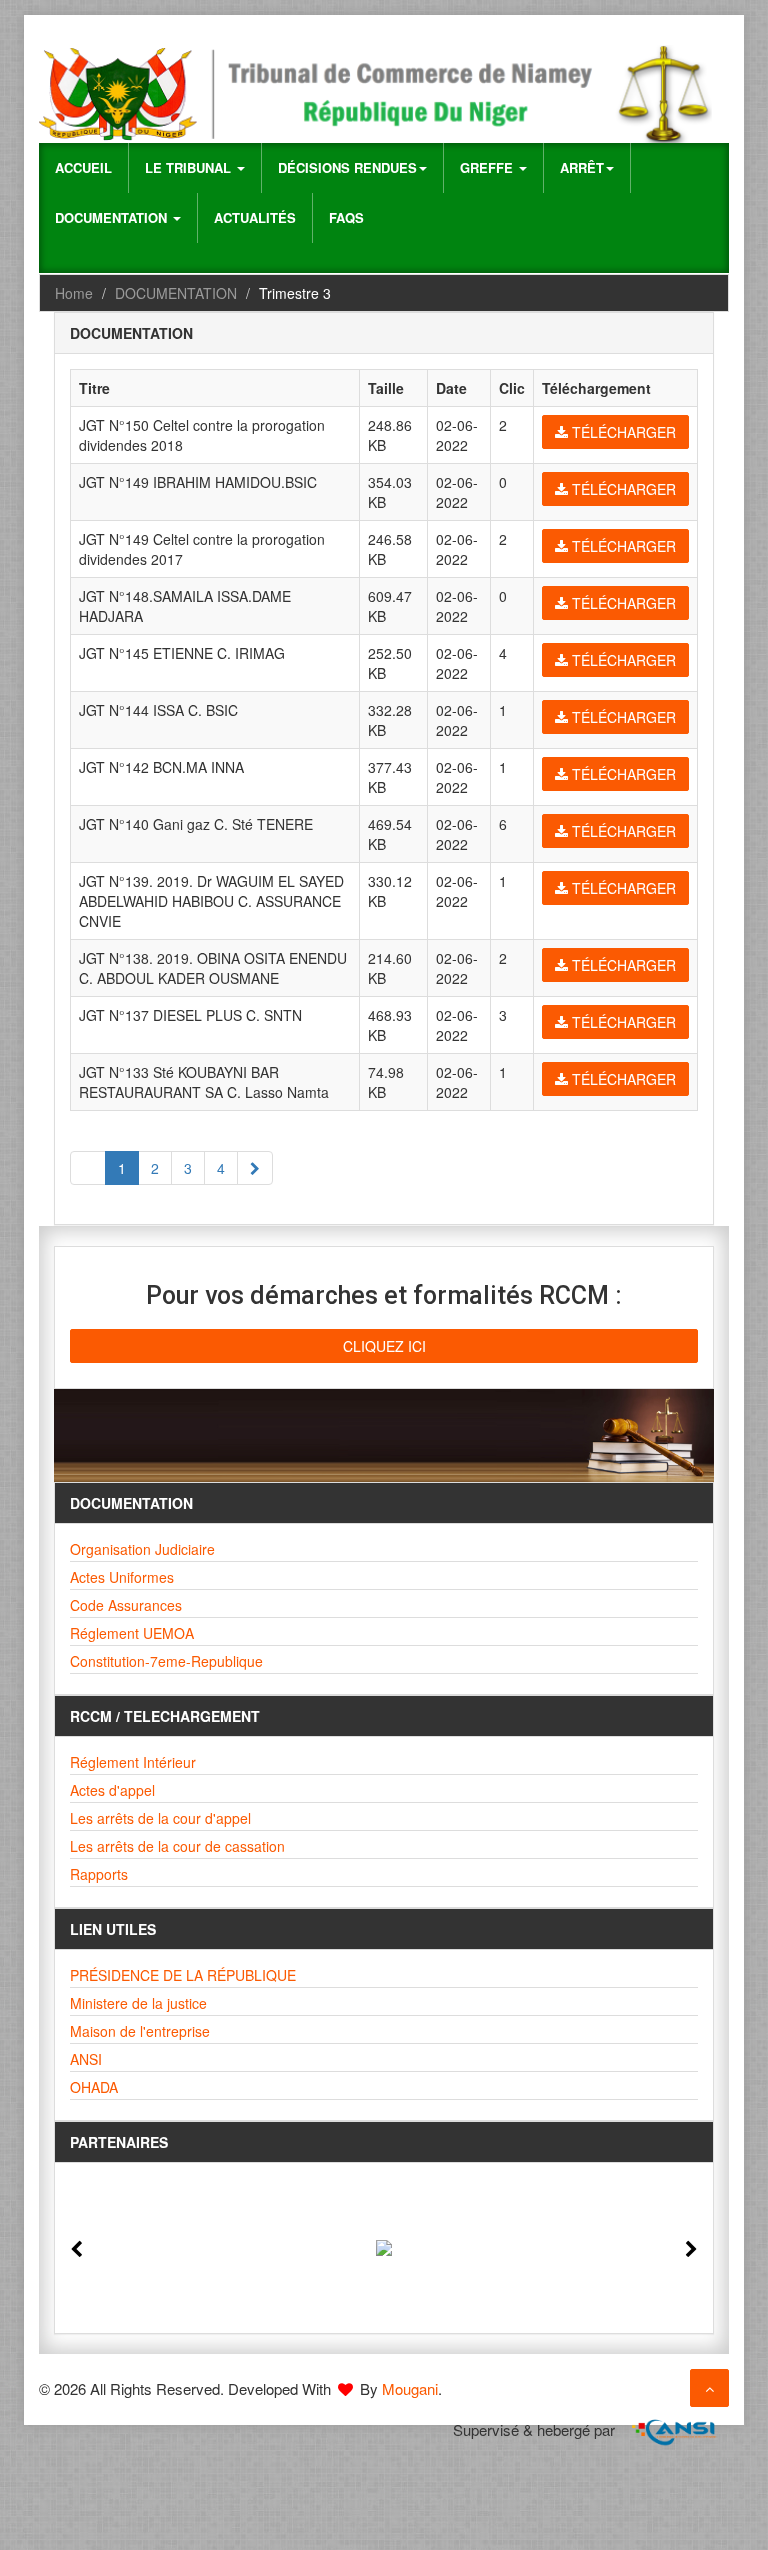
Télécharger (622, 432)
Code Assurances (126, 1605)
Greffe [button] (488, 167)
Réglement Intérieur (133, 1762)
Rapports (99, 1874)
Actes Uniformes (122, 1577)
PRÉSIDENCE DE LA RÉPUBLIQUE (183, 1975)
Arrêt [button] (582, 167)
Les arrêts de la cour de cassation (177, 1846)
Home (74, 293)
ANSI (86, 2059)
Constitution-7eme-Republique (166, 1661)
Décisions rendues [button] (347, 167)
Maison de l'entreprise (140, 2031)
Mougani (410, 2388)
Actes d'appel (112, 1790)
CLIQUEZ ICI (384, 1346)
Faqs (346, 217)
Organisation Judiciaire (142, 1549)
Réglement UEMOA (132, 1633)
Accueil (83, 167)
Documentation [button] (113, 217)
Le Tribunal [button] (190, 167)
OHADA (94, 2087)
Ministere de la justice (138, 2003)
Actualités (255, 217)
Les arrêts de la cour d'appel (160, 1818)
